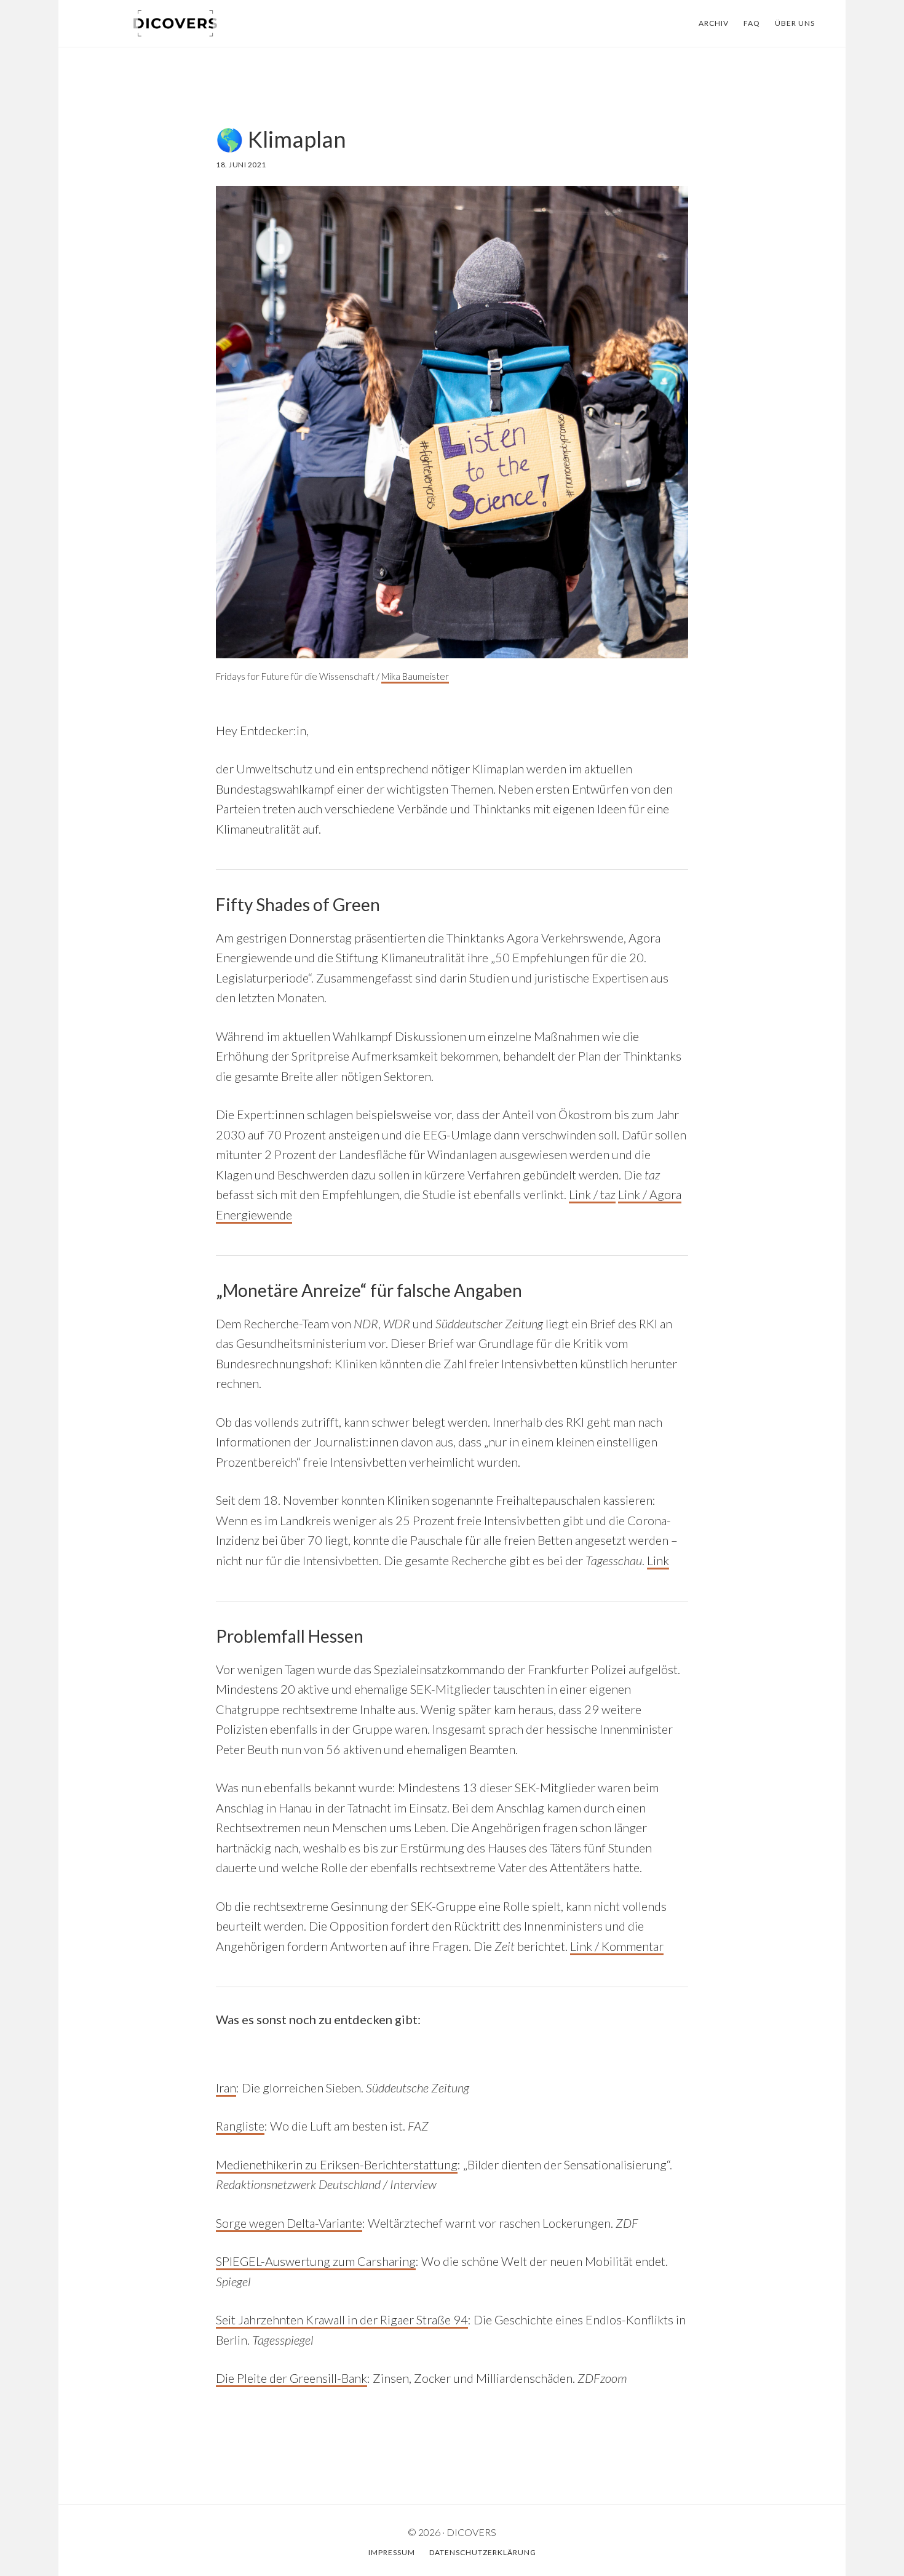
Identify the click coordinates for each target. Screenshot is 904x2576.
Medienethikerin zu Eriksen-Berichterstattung (337, 2164)
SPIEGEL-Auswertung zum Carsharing (316, 2261)
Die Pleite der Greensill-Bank (291, 2378)
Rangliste (240, 2126)
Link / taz (592, 1194)
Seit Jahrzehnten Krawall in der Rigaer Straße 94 (342, 2319)
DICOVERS (175, 23)
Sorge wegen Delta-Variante (289, 2223)
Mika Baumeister (415, 676)
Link (658, 1560)
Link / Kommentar (617, 1946)
